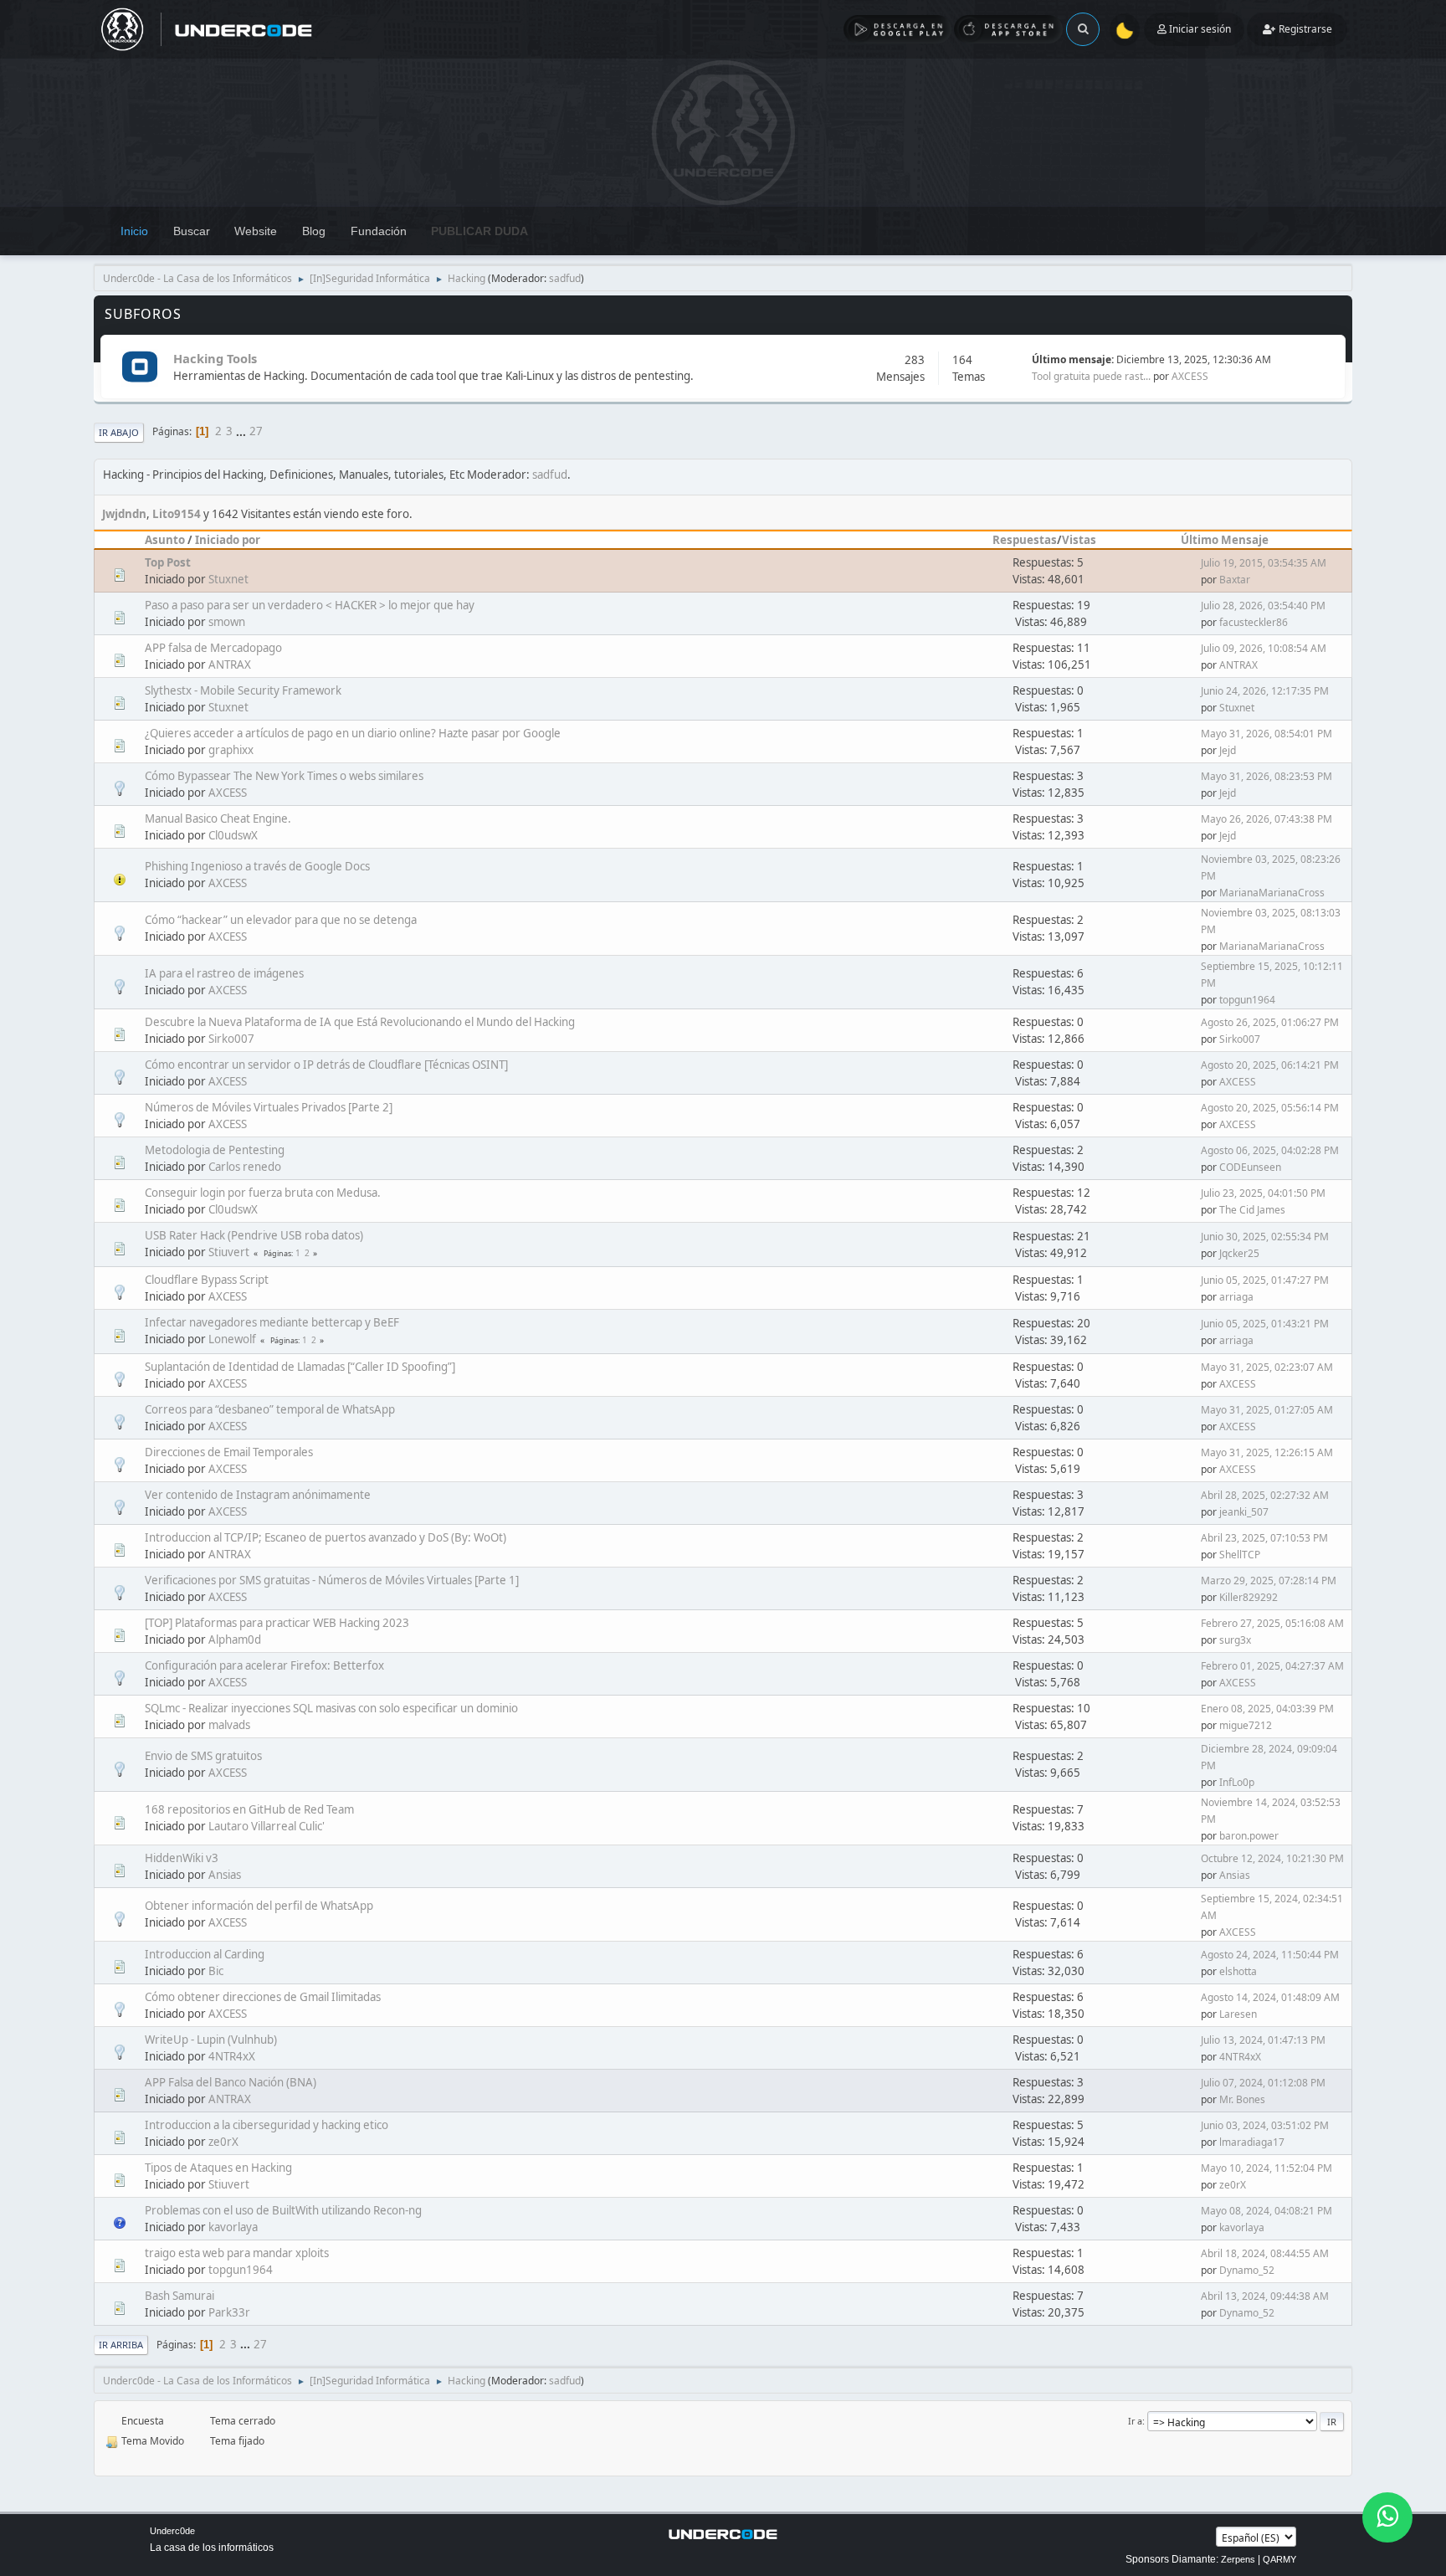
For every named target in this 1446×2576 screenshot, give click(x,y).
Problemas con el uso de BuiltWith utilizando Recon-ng (283, 2210)
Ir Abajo (119, 432)
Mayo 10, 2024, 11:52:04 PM (1267, 2168)
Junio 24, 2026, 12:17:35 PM (1265, 691)
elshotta (1238, 1971)
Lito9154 (177, 514)
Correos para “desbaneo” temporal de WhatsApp (270, 1409)
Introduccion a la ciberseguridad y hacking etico (267, 2125)
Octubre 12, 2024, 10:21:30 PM (1272, 1858)
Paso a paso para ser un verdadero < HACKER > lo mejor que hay (310, 605)
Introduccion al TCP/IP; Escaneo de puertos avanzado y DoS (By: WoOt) (326, 1537)
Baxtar (1235, 580)
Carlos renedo (245, 1167)
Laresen (1238, 2014)
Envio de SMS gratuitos (203, 1756)
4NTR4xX (232, 2056)
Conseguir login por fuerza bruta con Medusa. (263, 1193)
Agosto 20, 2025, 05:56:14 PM (1270, 1108)
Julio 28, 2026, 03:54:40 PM (1263, 606)
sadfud (565, 278)
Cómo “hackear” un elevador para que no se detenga (281, 920)
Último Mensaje (1225, 540)
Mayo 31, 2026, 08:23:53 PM (1267, 776)
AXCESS (1190, 376)
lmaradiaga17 (1252, 2142)
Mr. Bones (1242, 2099)
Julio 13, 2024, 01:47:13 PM (1263, 2040)
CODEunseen (1250, 1167)
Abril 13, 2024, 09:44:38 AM (1265, 2296)
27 (256, 431)
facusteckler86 (1254, 622)
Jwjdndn (124, 514)
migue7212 (1246, 1725)
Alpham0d (235, 1640)
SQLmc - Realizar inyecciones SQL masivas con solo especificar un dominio (331, 1708)
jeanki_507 (1244, 1512)
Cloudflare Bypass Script (207, 1280)
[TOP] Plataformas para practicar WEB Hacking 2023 (277, 1623)
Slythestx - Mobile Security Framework (243, 690)
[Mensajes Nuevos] (139, 368)
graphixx (231, 750)
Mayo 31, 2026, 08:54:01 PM (1267, 734)
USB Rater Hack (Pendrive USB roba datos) (254, 1235)
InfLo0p (1237, 1782)
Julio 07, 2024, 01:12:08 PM (1263, 2083)
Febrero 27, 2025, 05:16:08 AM (1272, 1623)
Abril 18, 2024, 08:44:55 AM (1265, 2253)
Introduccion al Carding (205, 1954)
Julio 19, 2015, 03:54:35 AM (1264, 563)
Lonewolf (232, 1339)
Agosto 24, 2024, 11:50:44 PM (1270, 1955)
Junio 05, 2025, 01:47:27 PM (1265, 1280)
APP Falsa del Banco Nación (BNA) (231, 2082)
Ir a (1135, 2421)
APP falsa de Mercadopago (213, 648)
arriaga (1236, 1297)
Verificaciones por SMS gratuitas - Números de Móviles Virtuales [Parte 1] (332, 1580)
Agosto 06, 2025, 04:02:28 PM (1270, 1150)
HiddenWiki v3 (182, 1858)
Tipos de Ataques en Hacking (218, 2168)
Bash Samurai (179, 2296)
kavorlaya (233, 2227)
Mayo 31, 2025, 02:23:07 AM (1267, 1367)
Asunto (165, 540)
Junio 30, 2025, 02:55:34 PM (1265, 1237)
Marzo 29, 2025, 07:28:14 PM (1269, 1580)
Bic (216, 1971)
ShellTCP (1240, 1555)
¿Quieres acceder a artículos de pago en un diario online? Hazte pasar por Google (353, 733)
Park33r (229, 2312)
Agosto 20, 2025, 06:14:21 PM (1270, 1065)
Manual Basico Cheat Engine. (218, 818)
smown (227, 622)
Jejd (1228, 750)
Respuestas (1025, 540)
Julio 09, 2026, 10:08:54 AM (1264, 648)
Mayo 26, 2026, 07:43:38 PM (1267, 819)
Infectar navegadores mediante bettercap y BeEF (272, 1322)
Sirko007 (231, 1039)
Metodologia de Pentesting (215, 1150)
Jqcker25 (1239, 1253)
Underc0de (172, 2531)
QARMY (1279, 2559)
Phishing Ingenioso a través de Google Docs (257, 866)
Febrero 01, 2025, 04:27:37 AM (1272, 1666)
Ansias (225, 1875)
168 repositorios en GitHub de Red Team (249, 1809)
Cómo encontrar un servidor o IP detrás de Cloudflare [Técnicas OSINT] (326, 1065)
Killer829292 (1249, 1597)
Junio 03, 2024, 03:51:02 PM (1265, 2125)
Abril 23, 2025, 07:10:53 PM (1264, 1538)
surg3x (1235, 1640)
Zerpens (1238, 2559)
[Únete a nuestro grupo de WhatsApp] (1387, 2517)
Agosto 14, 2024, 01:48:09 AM (1270, 1997)
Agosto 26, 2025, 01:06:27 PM (1270, 1022)
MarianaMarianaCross (1272, 893)
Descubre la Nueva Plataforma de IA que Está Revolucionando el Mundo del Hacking (360, 1022)
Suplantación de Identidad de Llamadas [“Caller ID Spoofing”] (300, 1367)
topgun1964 (1247, 1000)
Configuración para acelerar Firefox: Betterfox (264, 1665)
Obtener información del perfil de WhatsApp (259, 1906)
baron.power (1249, 1836)
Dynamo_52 (1247, 2270)
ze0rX (223, 2142)
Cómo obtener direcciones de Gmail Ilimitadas (263, 1997)
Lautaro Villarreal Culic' (267, 1826)
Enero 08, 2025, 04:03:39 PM (1267, 1709)
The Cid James (1252, 1210)
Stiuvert (229, 1252)
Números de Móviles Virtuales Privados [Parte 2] (269, 1107)
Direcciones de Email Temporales (229, 1452)
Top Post (168, 562)
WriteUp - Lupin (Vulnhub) (211, 2040)
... (242, 431)
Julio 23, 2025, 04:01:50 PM (1263, 1193)
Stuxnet (228, 579)
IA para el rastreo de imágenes (224, 973)
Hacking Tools (215, 358)
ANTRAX (230, 665)
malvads (229, 1725)
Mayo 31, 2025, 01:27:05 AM (1267, 1410)
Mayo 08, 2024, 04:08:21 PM (1267, 2211)
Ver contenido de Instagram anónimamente (258, 1495)
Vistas (1079, 540)
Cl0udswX (233, 835)
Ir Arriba (121, 2345)
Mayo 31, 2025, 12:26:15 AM (1267, 1452)
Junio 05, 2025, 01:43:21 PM (1265, 1324)
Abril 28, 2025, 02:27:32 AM (1265, 1495)
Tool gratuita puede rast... (1091, 376)
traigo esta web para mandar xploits (237, 2253)
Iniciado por (228, 540)
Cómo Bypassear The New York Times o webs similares (284, 776)
